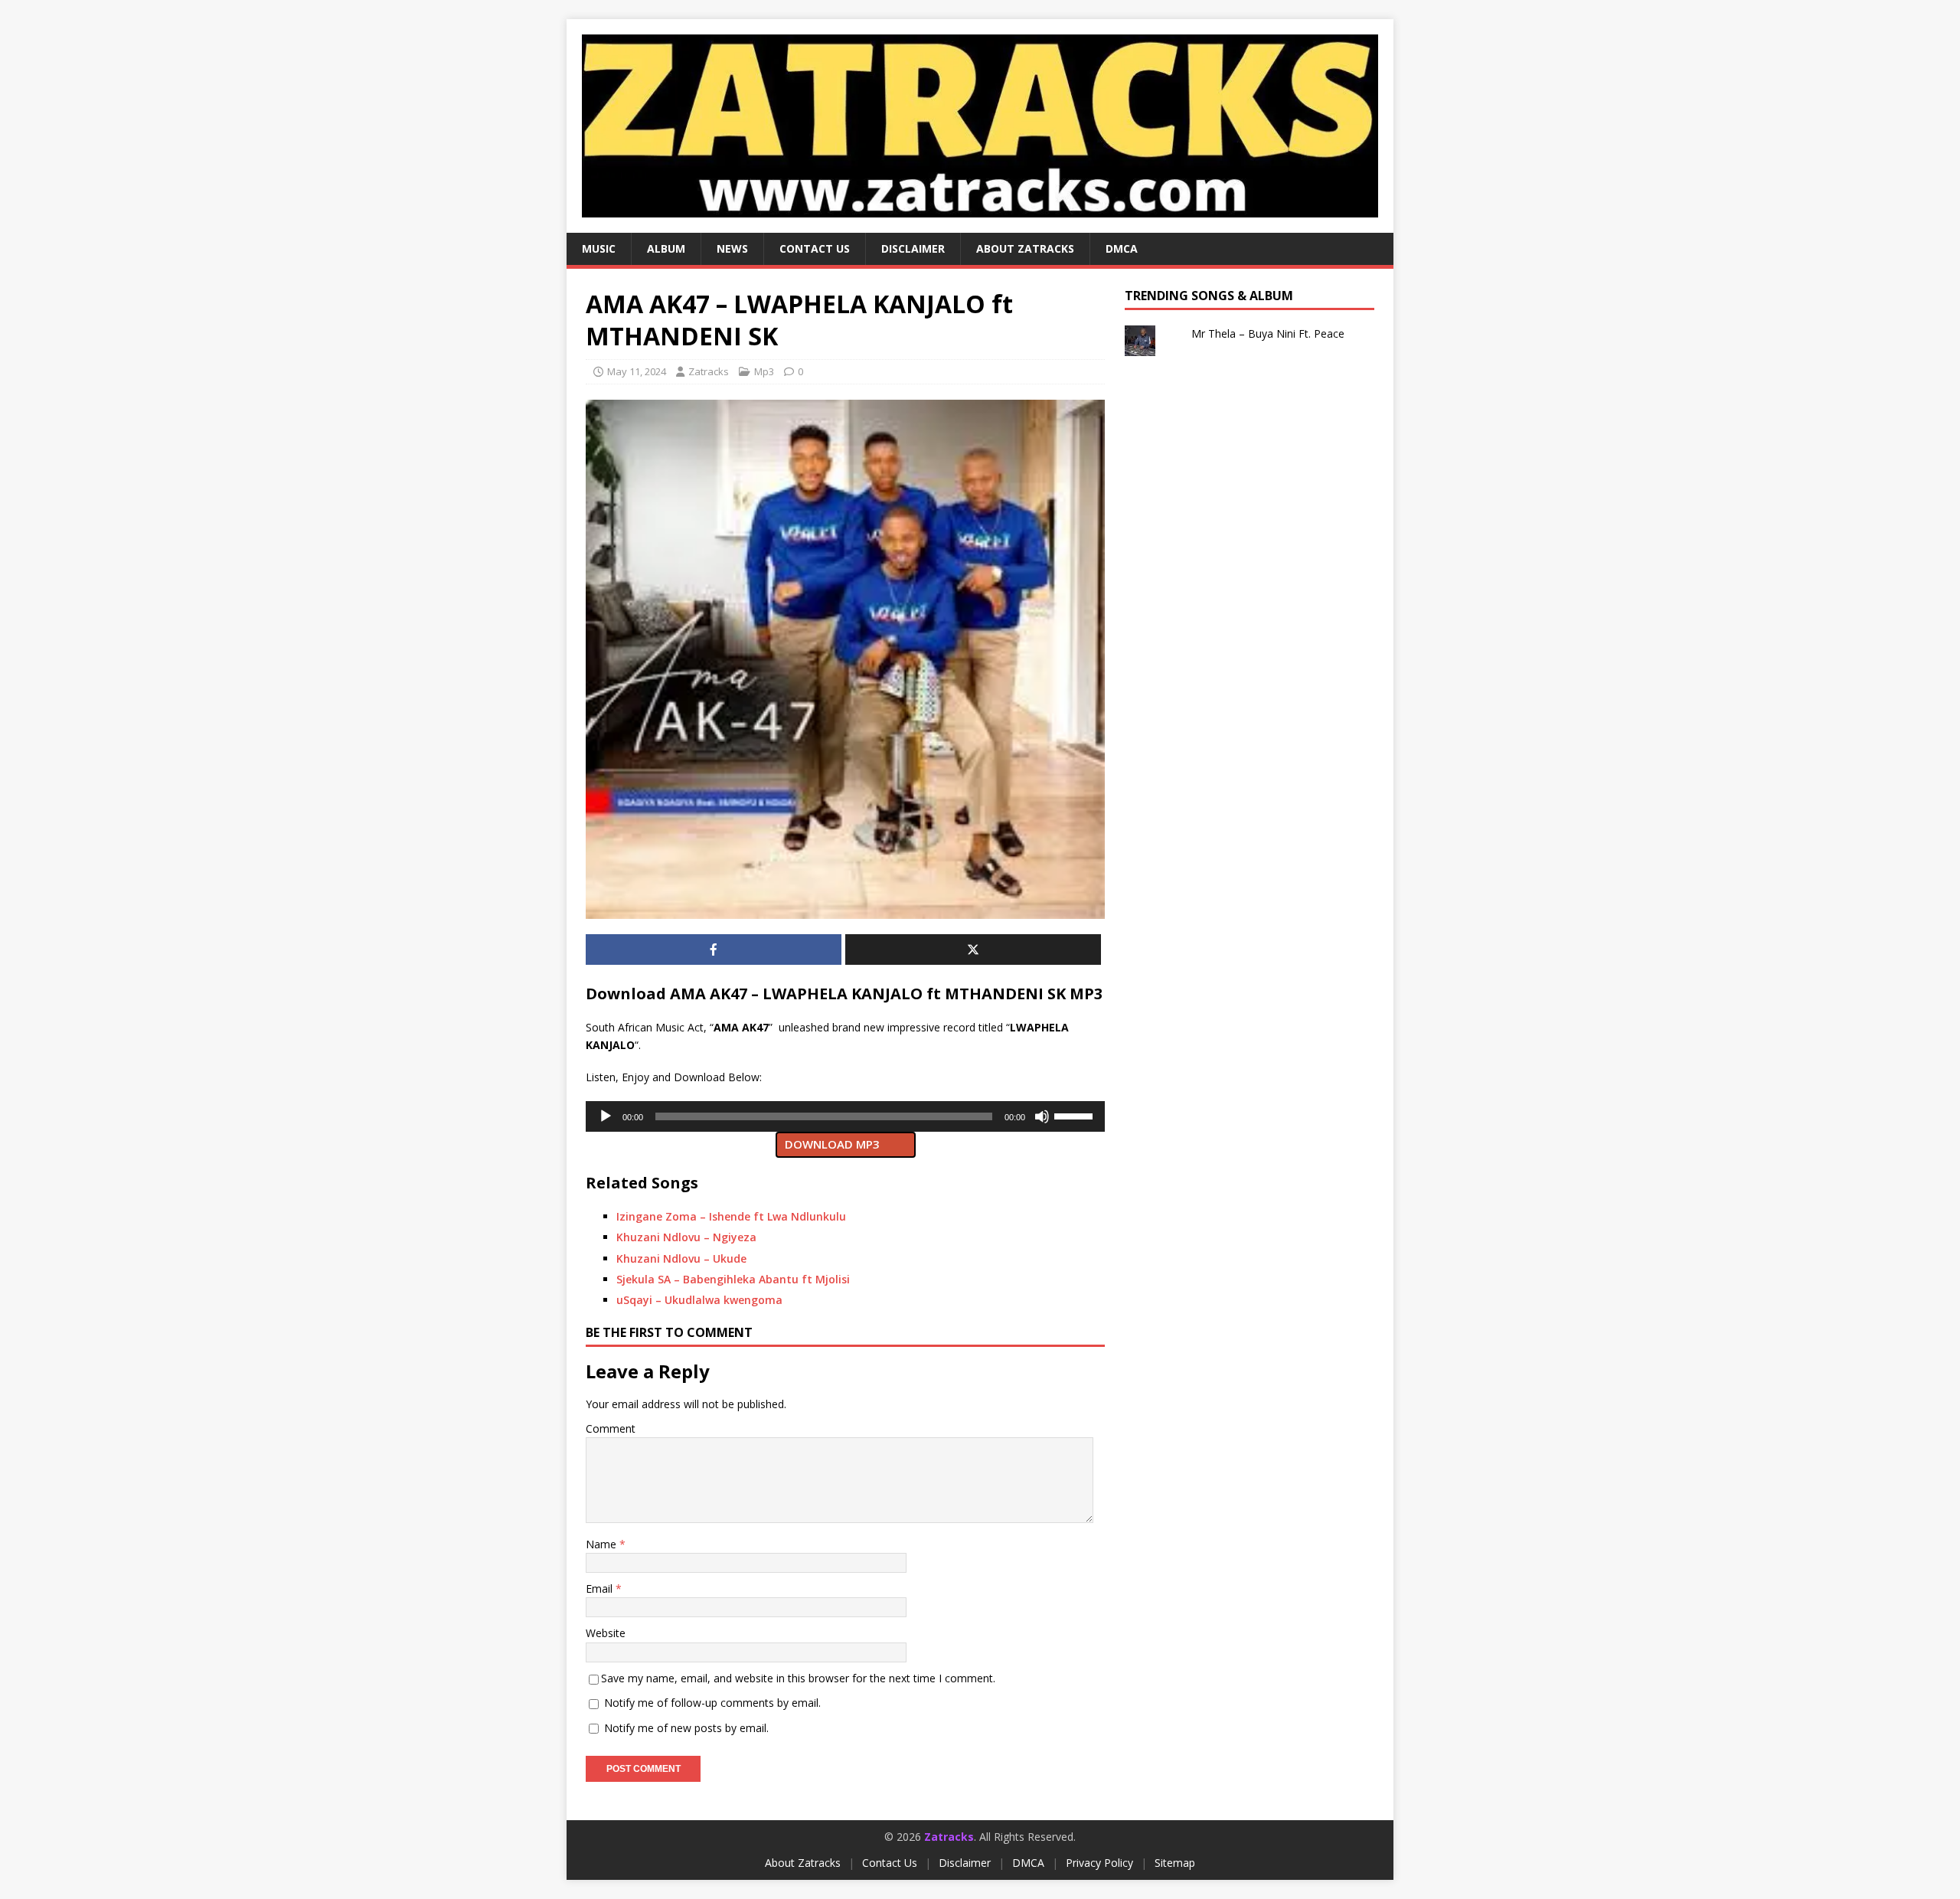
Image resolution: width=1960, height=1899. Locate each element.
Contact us (815, 248)
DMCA (1122, 248)
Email (601, 1588)
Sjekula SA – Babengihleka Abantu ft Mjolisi (733, 1279)
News (732, 248)
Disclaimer (913, 248)
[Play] (606, 1116)
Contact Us (890, 1863)
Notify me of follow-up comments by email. (712, 1703)
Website (606, 1633)
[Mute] (1042, 1116)
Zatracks (709, 371)
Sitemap (1175, 1863)
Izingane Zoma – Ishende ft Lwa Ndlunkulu (731, 1216)
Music (599, 248)
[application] (845, 1116)
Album (666, 248)
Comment (611, 1428)
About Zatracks (1025, 248)
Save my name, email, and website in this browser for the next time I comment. (798, 1678)
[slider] (1076, 1115)
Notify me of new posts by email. (686, 1728)
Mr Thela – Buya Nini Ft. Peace (1268, 333)
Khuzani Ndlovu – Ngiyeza (686, 1237)
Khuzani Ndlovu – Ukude (681, 1258)
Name (603, 1544)
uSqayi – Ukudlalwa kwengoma (699, 1300)
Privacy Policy (1099, 1863)
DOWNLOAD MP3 (832, 1144)
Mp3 (764, 371)
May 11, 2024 (637, 371)
